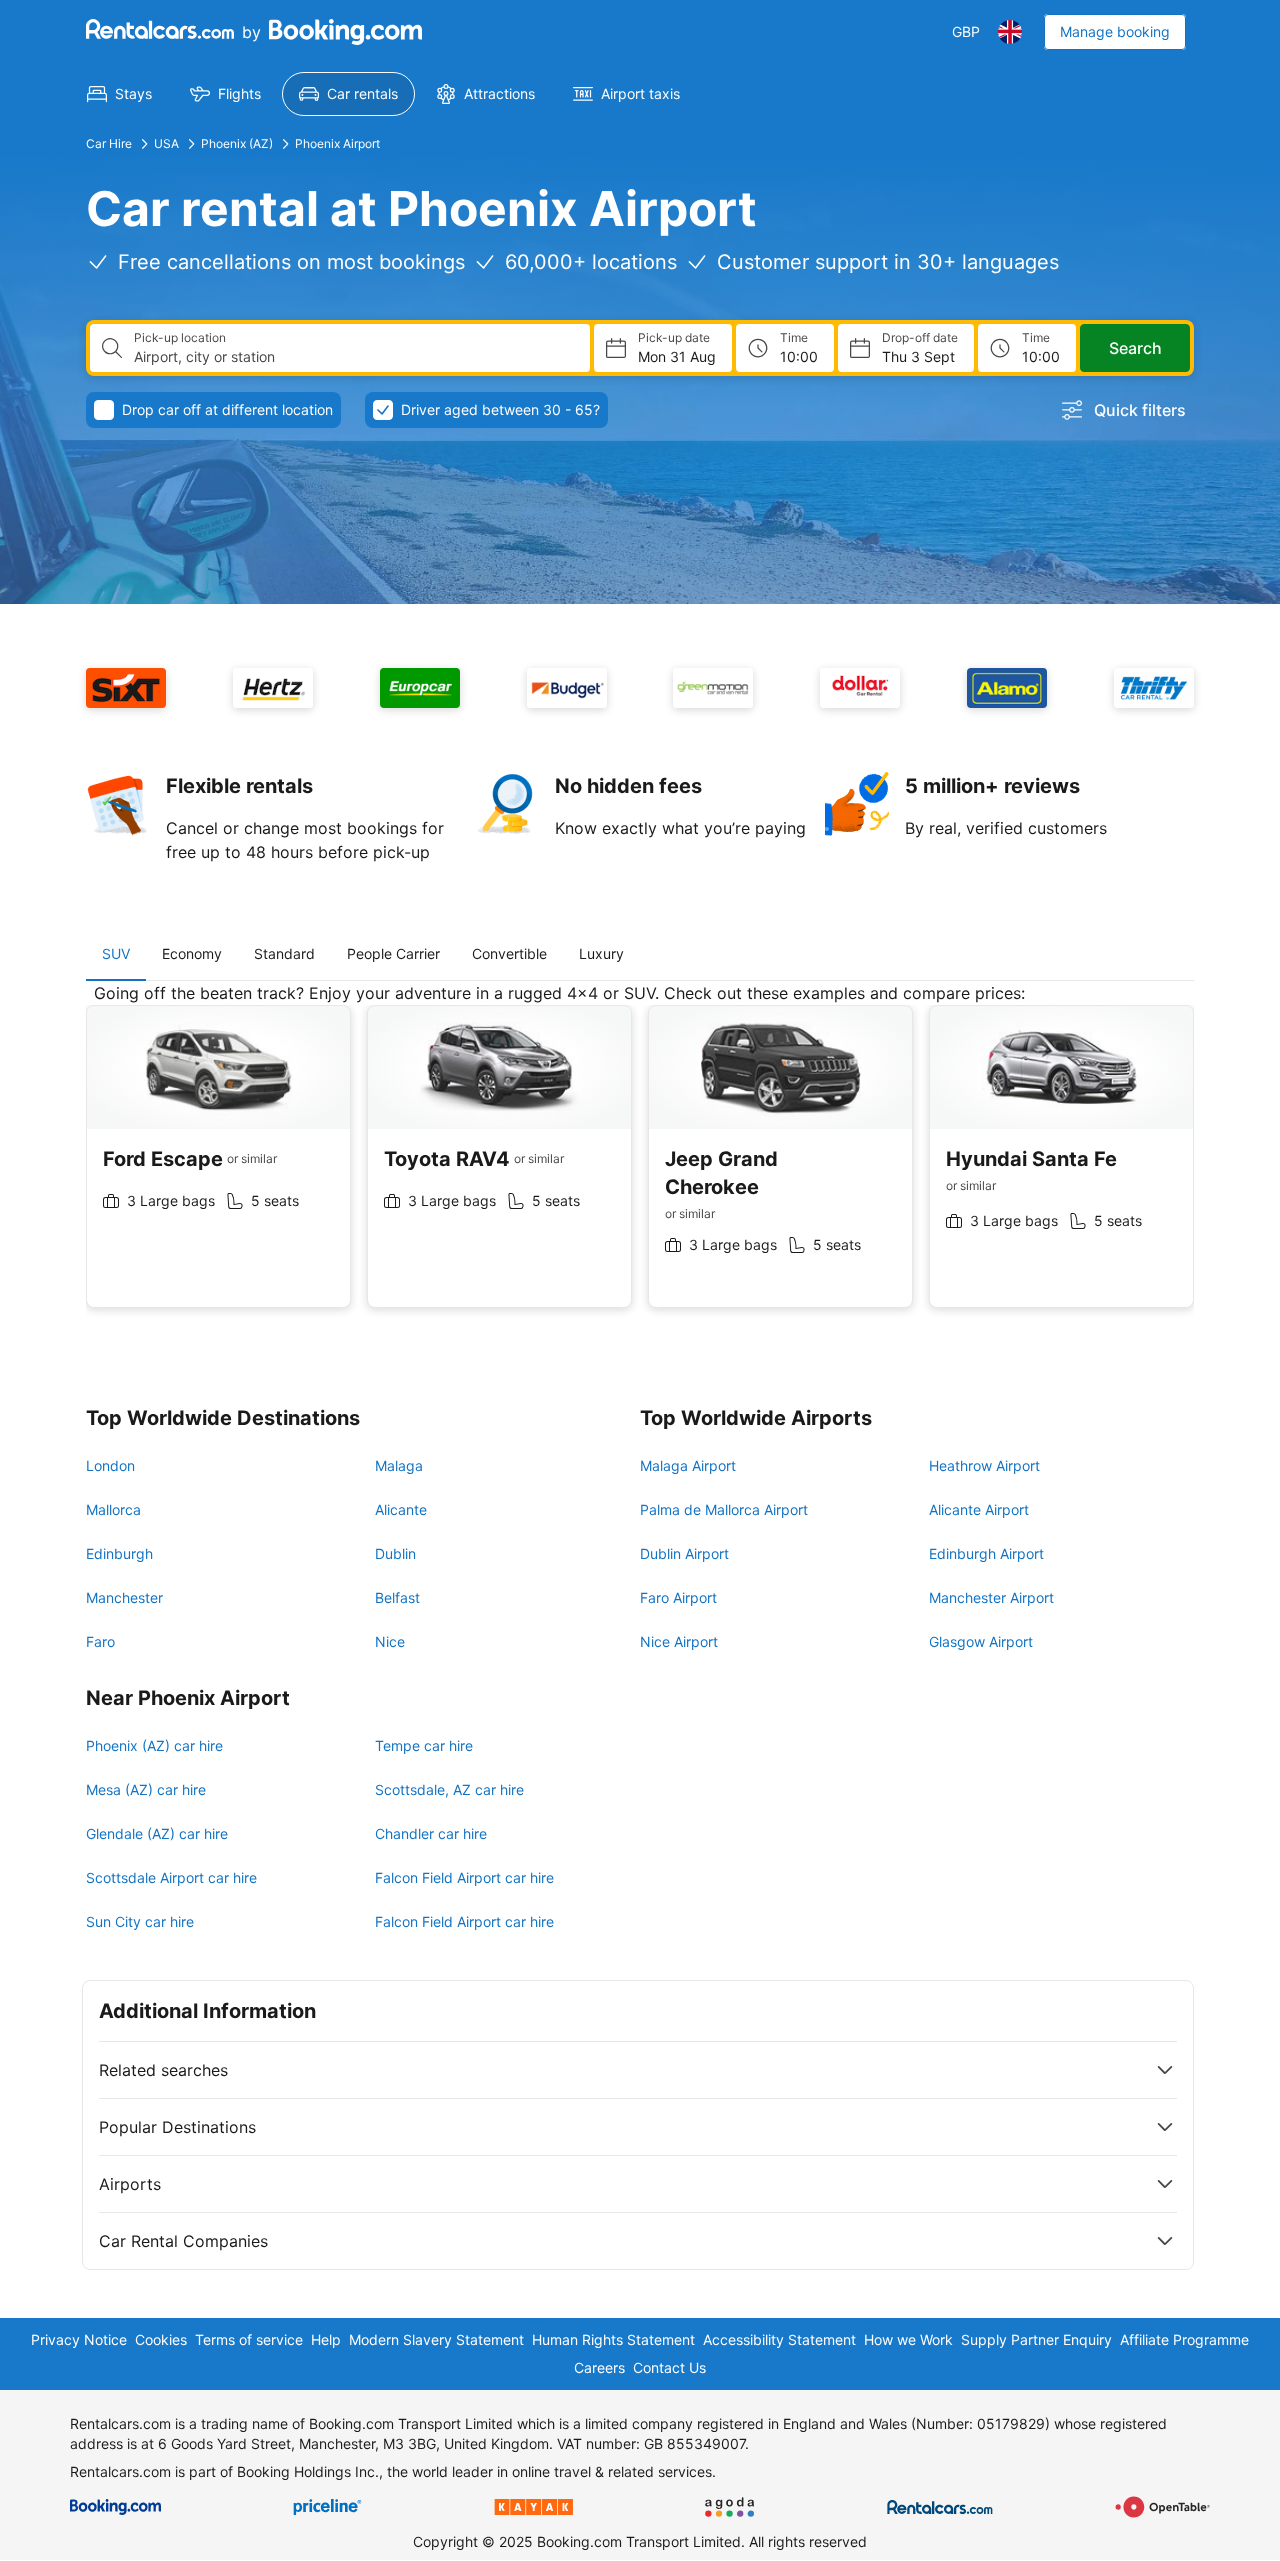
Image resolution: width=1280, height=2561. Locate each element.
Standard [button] (284, 953)
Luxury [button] (601, 953)
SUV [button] (116, 953)
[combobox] (354, 357)
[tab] (116, 954)
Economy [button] (192, 953)
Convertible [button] (509, 953)
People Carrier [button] (393, 953)
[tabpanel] (640, 1160)
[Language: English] (1010, 32)
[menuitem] (119, 94)
